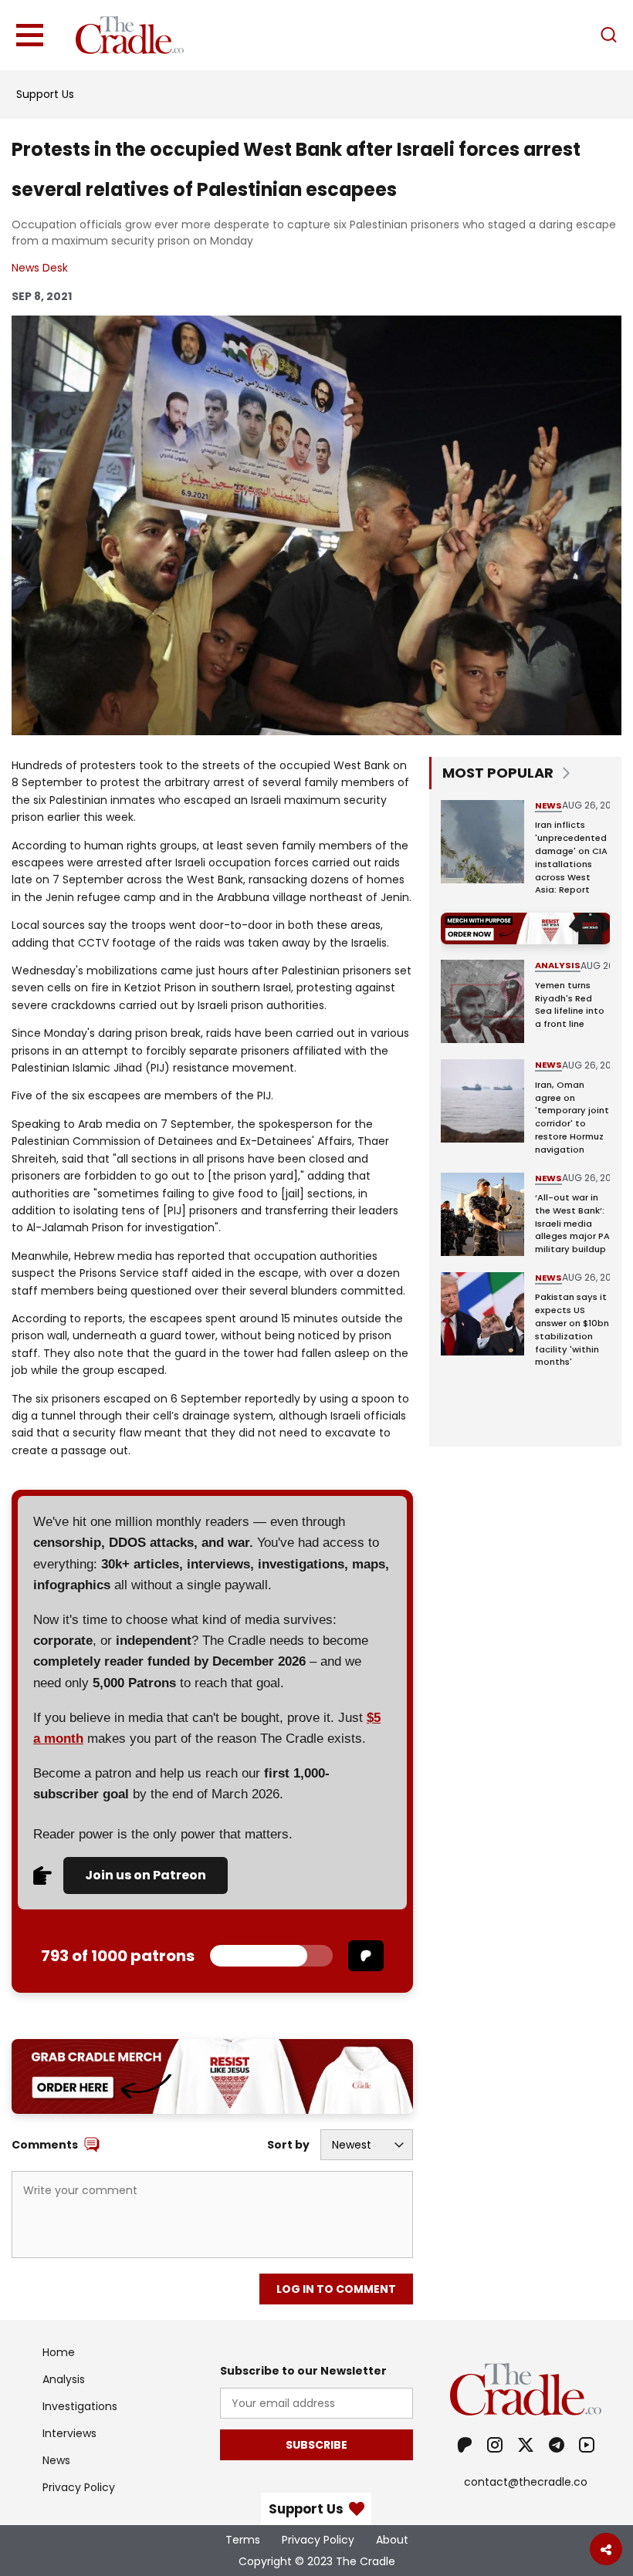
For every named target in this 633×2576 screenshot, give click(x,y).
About (392, 2540)
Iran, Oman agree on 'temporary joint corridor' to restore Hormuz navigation (572, 1117)
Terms (243, 2540)
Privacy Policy (79, 2487)
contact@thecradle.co (526, 2482)
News (548, 805)
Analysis (558, 965)
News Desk (40, 268)
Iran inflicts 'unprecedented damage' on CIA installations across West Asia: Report (571, 857)
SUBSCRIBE (316, 2445)
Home (59, 2352)
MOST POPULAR (498, 773)
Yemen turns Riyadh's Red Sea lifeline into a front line (570, 1004)
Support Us (45, 94)
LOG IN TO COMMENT (336, 2289)
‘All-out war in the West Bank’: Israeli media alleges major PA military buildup (572, 1223)
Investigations (80, 2406)
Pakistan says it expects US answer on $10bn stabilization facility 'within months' (572, 1329)
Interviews (69, 2433)
